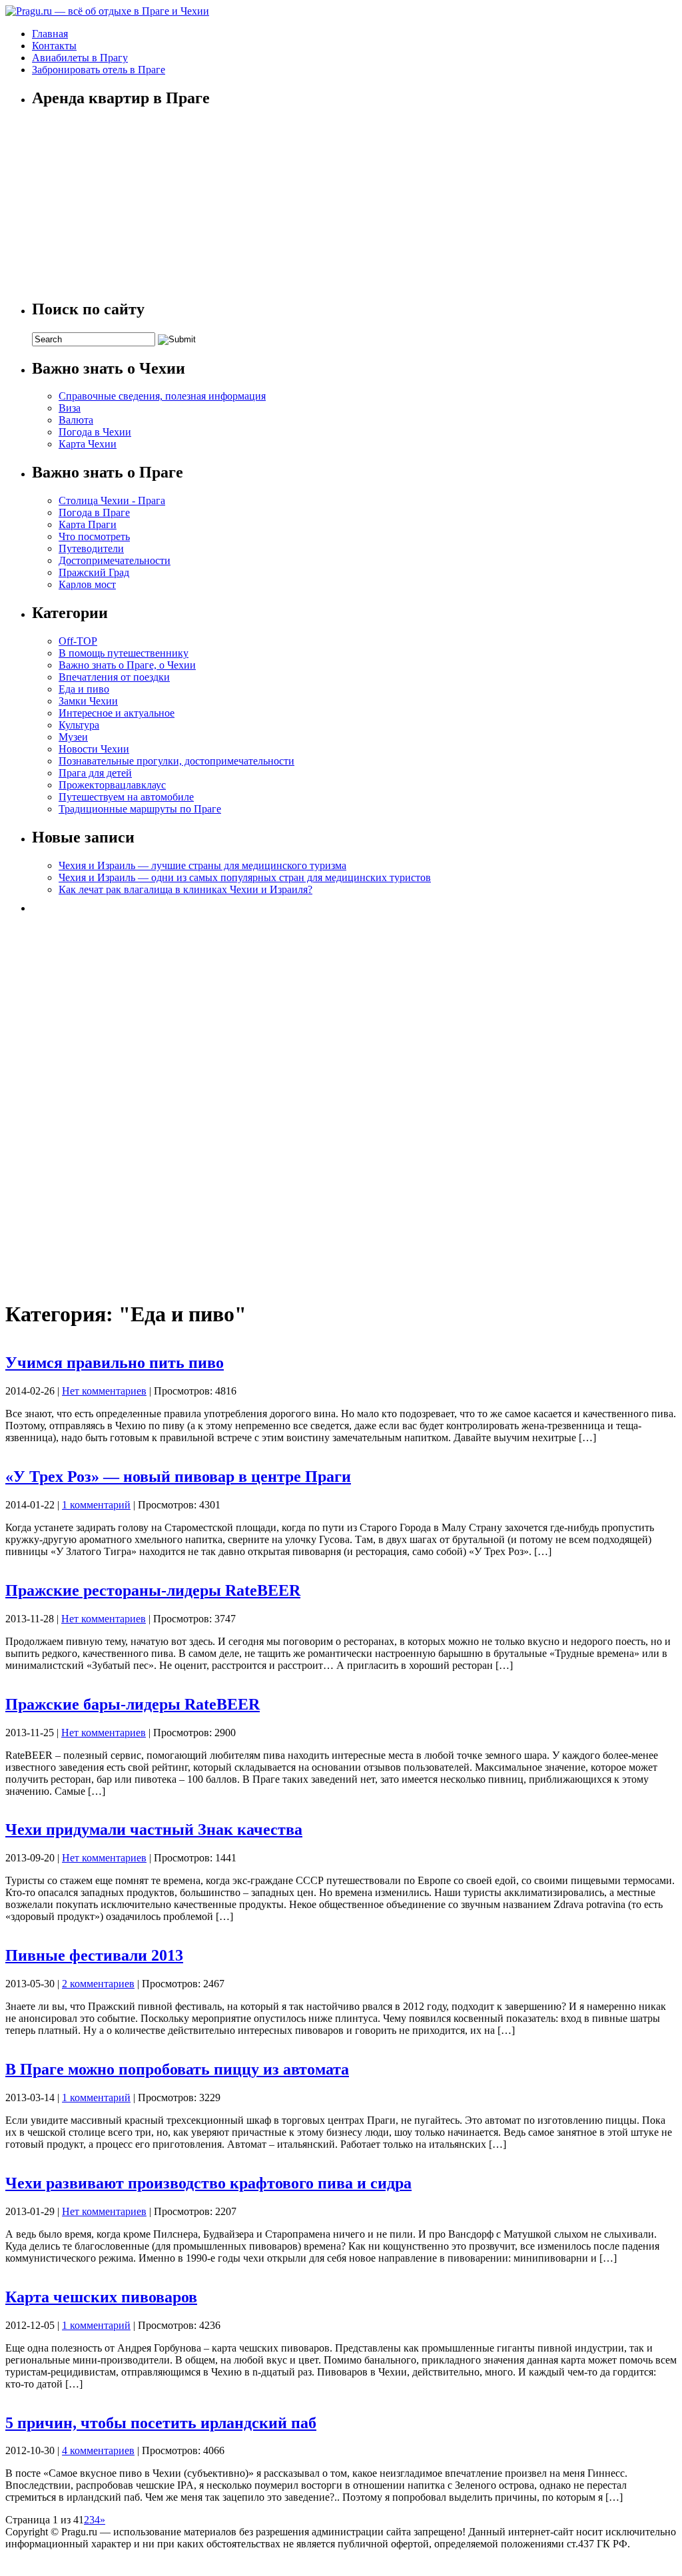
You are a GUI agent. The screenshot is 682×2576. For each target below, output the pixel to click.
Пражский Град (94, 572)
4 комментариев (98, 2450)
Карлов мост (87, 584)
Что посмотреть (94, 536)
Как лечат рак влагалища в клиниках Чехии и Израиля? (185, 889)
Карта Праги (88, 524)
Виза (70, 408)
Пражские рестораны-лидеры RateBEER (153, 1590)
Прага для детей (95, 773)
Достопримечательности (115, 560)
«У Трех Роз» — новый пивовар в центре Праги (178, 1476)
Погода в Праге (94, 512)
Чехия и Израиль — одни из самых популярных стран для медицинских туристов (245, 877)
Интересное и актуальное (117, 713)
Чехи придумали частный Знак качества (154, 1829)
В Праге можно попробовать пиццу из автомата (177, 2069)
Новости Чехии (94, 749)
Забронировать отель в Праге (99, 70)
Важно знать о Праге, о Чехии (127, 665)
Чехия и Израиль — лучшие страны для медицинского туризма (202, 865)
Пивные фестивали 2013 (94, 1955)
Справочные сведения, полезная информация (162, 396)
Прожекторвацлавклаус (112, 785)
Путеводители (91, 548)
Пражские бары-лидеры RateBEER (133, 1704)
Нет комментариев (104, 1391)
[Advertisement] (132, 1102)
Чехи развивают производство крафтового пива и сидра (208, 2183)
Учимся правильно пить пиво (115, 1363)
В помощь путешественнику (124, 653)
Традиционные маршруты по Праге (140, 809)
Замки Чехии (88, 701)
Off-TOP (78, 641)
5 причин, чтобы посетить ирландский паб (161, 2423)
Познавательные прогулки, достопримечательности (176, 761)
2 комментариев (98, 1984)
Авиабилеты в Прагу (80, 58)
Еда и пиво (84, 689)
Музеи (73, 737)
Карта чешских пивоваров (101, 2297)
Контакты (54, 46)
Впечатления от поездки (114, 677)
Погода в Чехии (95, 432)
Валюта (76, 420)
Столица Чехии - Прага (112, 500)
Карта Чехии (88, 444)
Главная (50, 34)
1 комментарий (96, 1505)
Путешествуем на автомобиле (126, 797)
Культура (79, 725)
